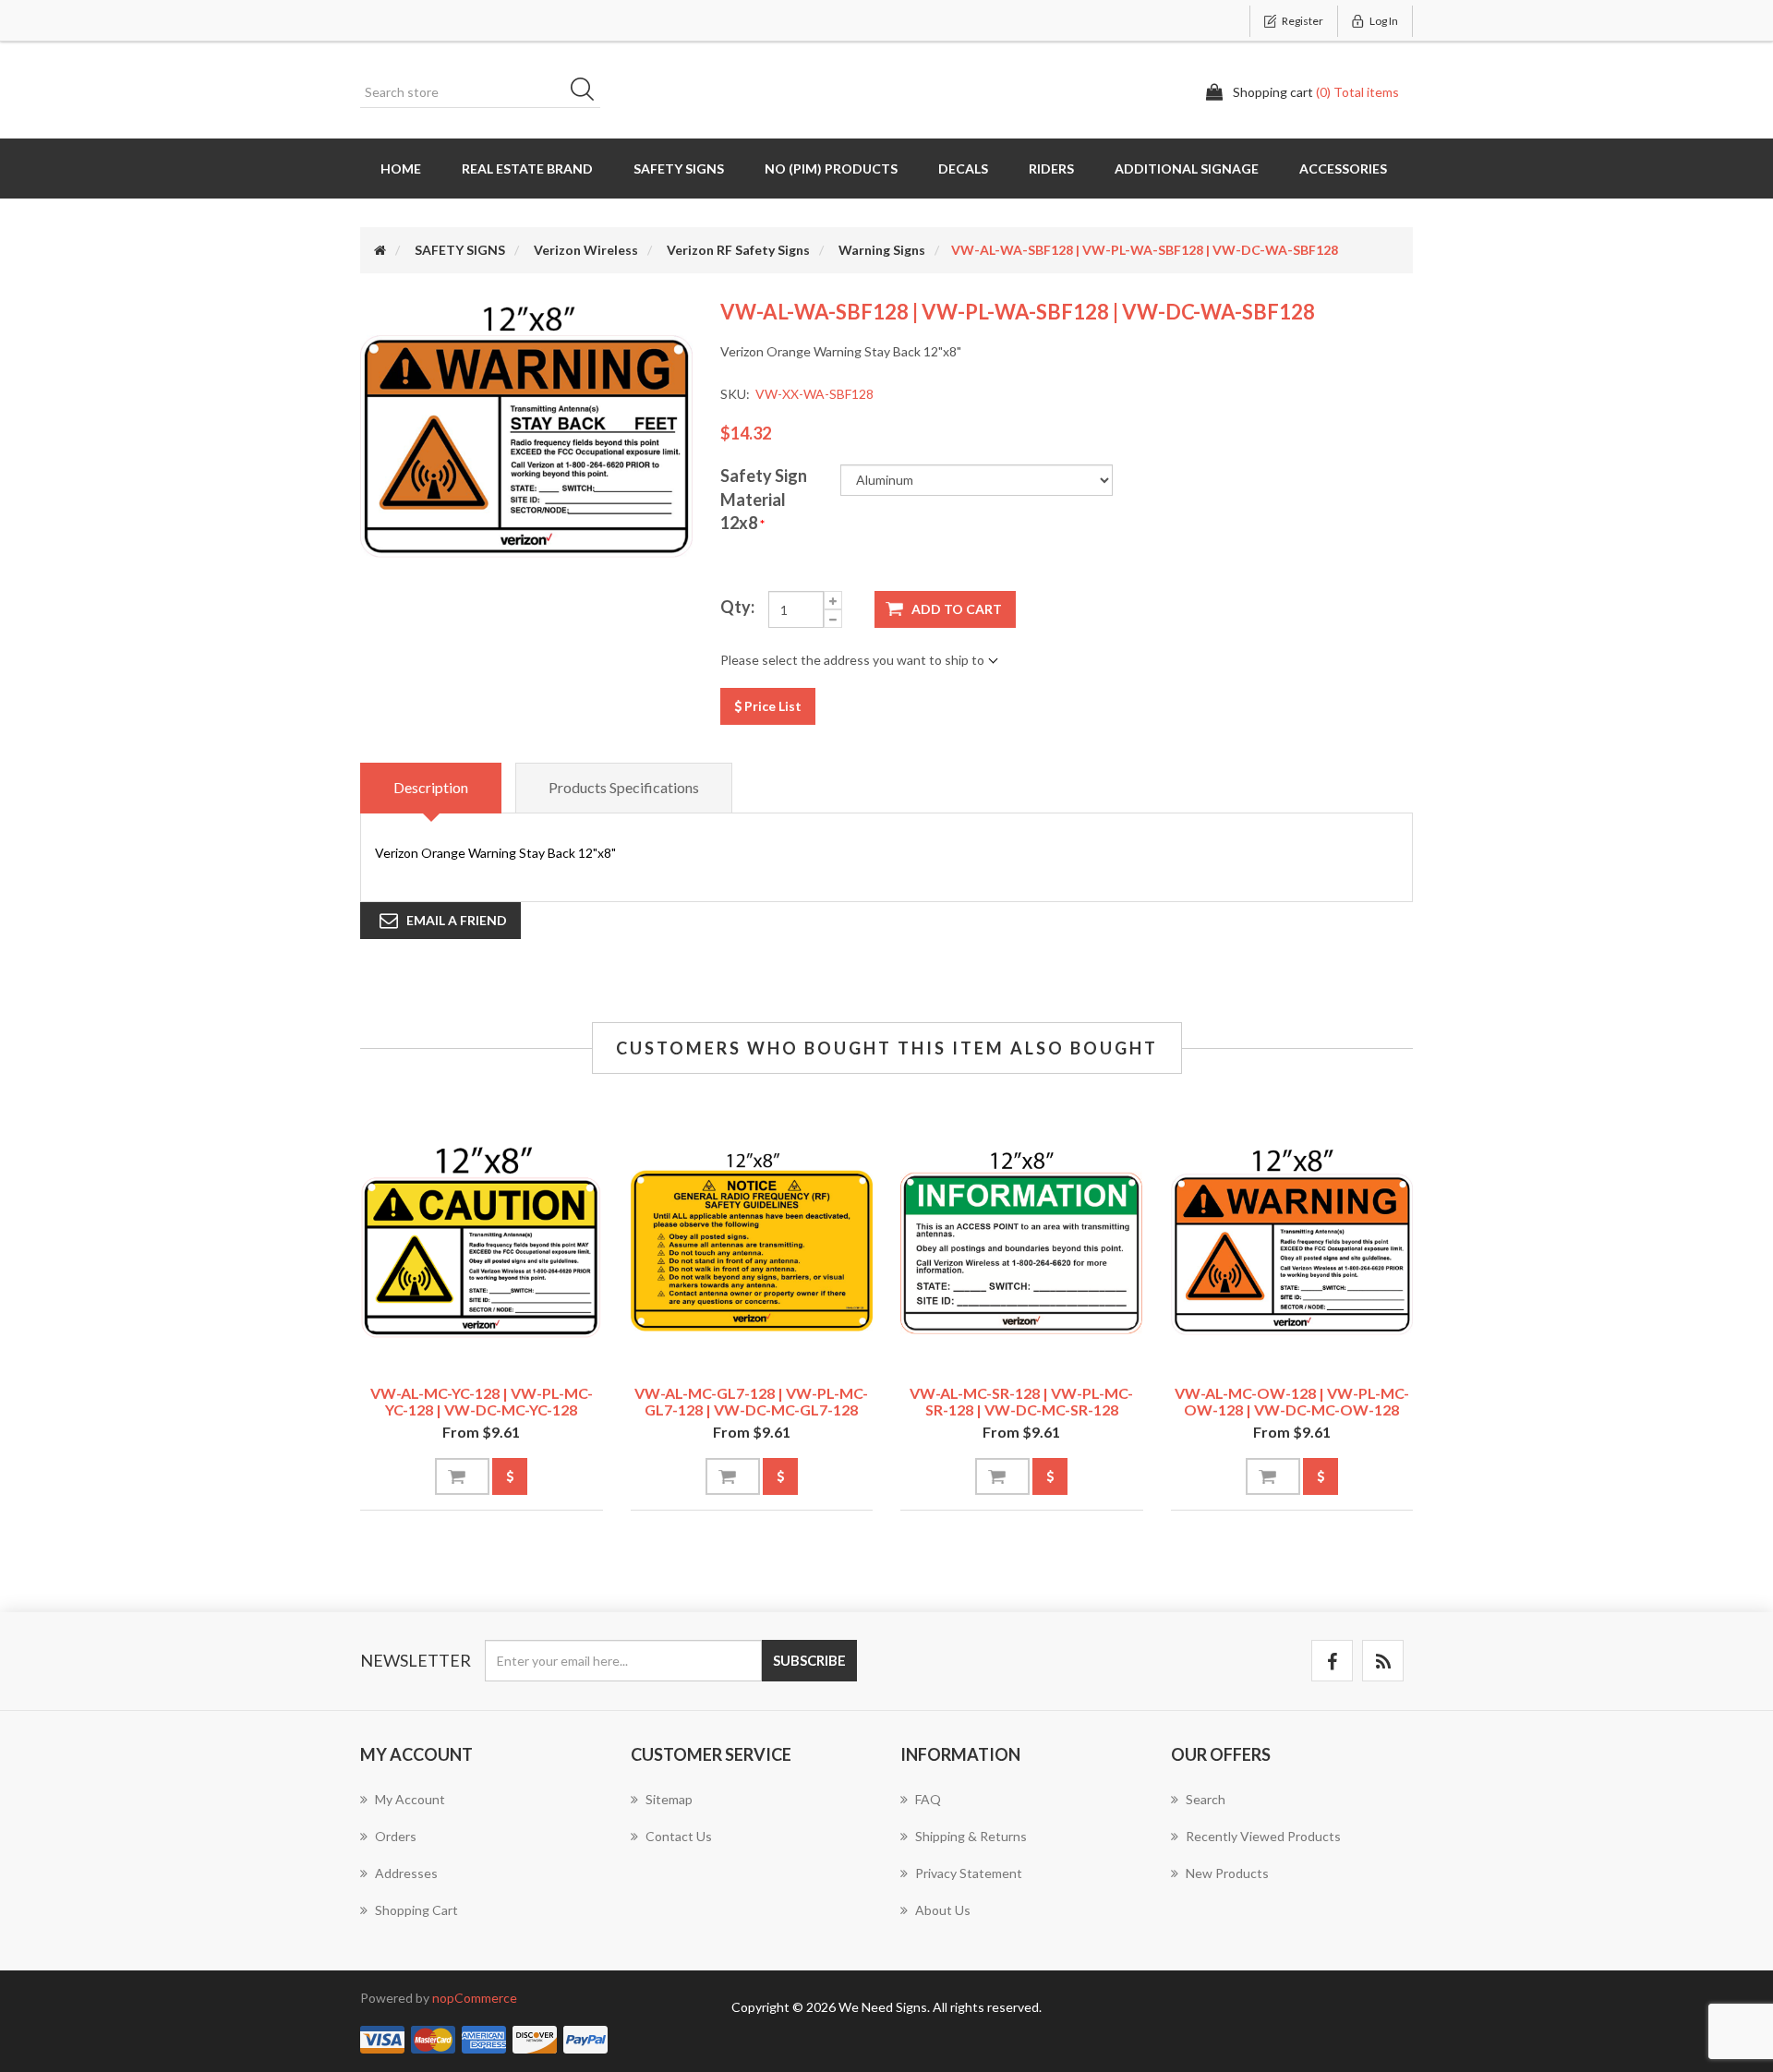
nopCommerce (475, 1998)
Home (401, 169)
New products (1227, 1873)
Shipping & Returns (971, 1836)
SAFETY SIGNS (679, 169)
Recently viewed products (1263, 1836)
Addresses (406, 1873)
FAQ (928, 1799)
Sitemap (669, 1799)
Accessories (1343, 169)
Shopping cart (416, 1910)
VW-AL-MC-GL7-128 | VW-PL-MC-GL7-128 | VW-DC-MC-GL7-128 (751, 1401)
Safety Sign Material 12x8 (764, 499)
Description (431, 787)
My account (410, 1799)
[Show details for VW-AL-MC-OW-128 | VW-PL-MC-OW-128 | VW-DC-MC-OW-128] (1292, 1241)
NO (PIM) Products (831, 169)
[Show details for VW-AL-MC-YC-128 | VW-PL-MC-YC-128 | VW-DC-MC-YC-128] (482, 1241)
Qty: (737, 607)
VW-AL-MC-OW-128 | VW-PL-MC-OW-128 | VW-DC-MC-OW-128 (1292, 1401)
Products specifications (624, 787)
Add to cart (957, 609)
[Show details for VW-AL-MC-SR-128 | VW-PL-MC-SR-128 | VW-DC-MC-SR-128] (1022, 1241)
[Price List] (510, 1476)
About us (943, 1910)
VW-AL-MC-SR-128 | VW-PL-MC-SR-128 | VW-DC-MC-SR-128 (1021, 1401)
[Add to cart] (462, 1476)
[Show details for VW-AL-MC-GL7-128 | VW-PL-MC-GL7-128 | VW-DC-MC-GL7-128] (752, 1241)
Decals (963, 169)
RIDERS (1051, 169)
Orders (396, 1836)
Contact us (679, 1836)
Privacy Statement (969, 1873)
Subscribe (809, 1660)
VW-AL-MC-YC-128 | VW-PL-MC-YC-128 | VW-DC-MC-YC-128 (482, 1401)
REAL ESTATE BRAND (527, 169)
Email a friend (457, 920)
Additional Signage (1187, 169)
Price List (772, 706)
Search (588, 92)
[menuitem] (482, 1809)
